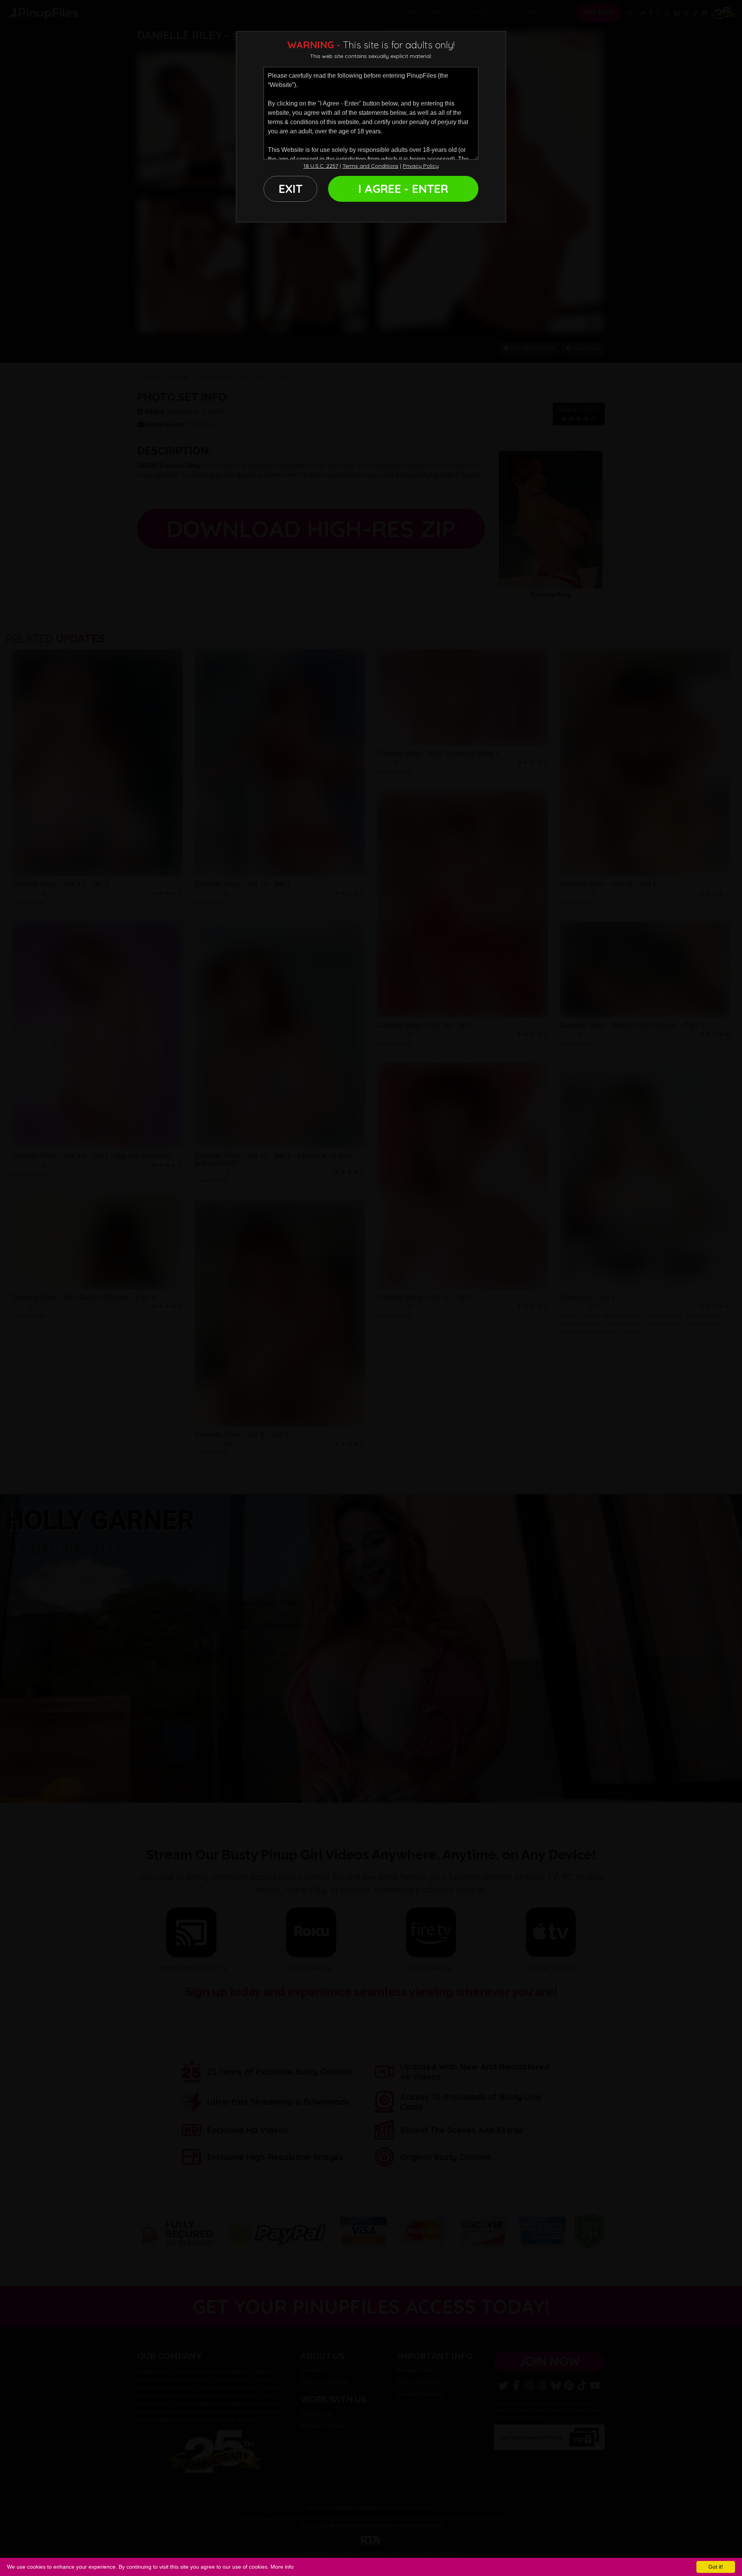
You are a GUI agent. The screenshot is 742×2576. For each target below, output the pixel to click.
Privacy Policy (421, 166)
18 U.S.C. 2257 (321, 166)
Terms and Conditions (370, 166)
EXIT (291, 189)
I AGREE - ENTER (403, 189)
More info (282, 2567)
